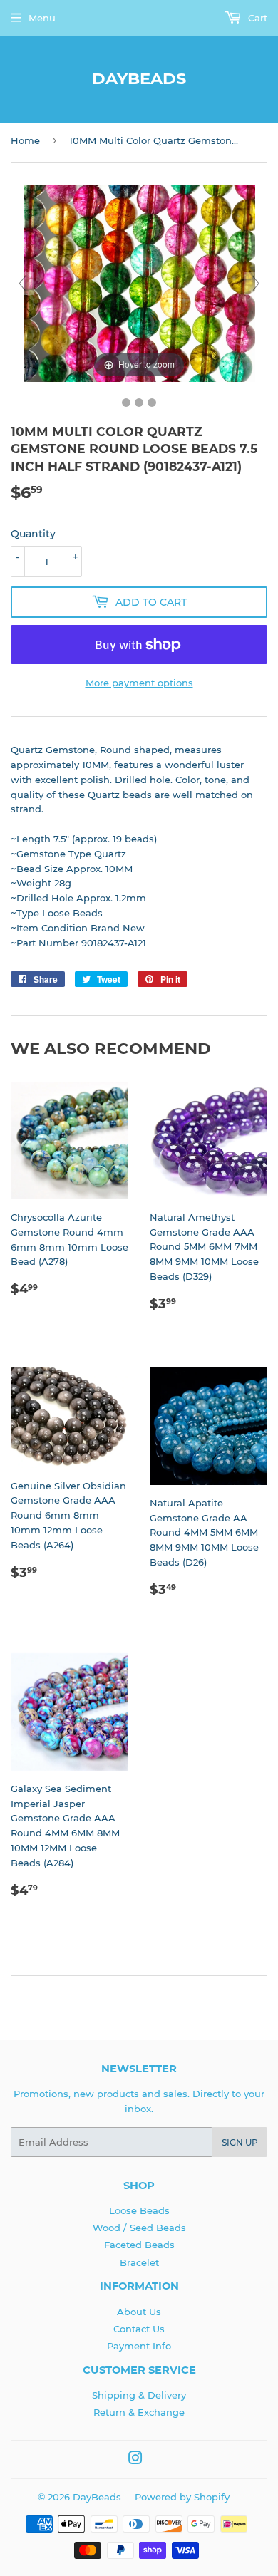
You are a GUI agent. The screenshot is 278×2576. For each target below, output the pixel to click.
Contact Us (139, 2329)
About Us (139, 2312)
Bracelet (139, 2262)
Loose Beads (139, 2210)
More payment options (139, 683)
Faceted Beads (139, 2245)
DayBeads (139, 78)
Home (25, 140)
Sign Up (240, 2142)
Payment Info (139, 2346)
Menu (42, 18)
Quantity (33, 534)
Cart (256, 18)
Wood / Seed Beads (139, 2228)
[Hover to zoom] (139, 282)
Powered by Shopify (182, 2497)
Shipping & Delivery (139, 2395)
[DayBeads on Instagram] (135, 2460)
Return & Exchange (139, 2412)
